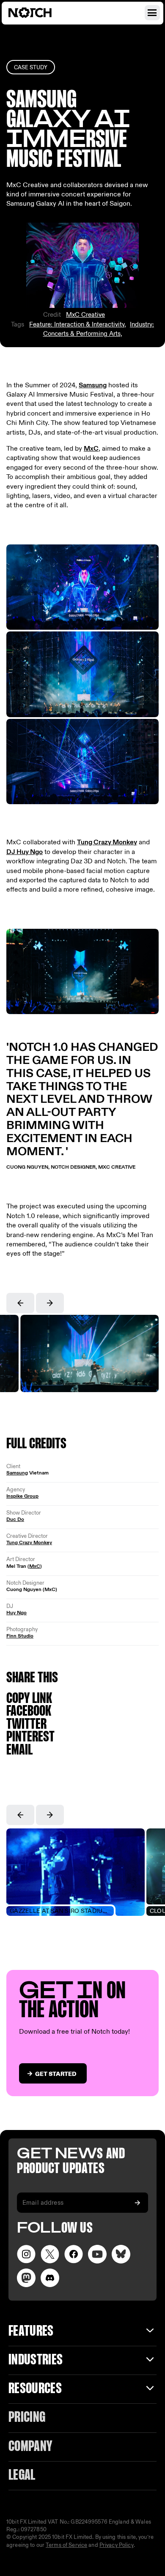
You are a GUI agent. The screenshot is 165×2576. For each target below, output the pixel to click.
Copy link (29, 1699)
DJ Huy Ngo (25, 852)
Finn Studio (20, 1636)
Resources (35, 2389)
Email (19, 1750)
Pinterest (30, 1737)
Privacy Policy (117, 2545)
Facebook (29, 1712)
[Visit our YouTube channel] (97, 2254)
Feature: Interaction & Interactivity (77, 324)
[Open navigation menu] (152, 13)
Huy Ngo (16, 1613)
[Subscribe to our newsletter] (137, 2203)
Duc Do (15, 1519)
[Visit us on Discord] (50, 2278)
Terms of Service (66, 2545)
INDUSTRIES (36, 2360)
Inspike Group (22, 1496)
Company (30, 2447)
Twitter (26, 1725)
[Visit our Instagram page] (26, 2254)
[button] (20, 1303)
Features (31, 2332)
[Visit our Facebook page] (74, 2254)
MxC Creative (85, 315)
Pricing (27, 2418)
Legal (22, 2476)
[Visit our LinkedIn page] (121, 2254)
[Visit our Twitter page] (50, 2254)
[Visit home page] (40, 13)
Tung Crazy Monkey (107, 842)
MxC (91, 449)
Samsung (93, 385)
